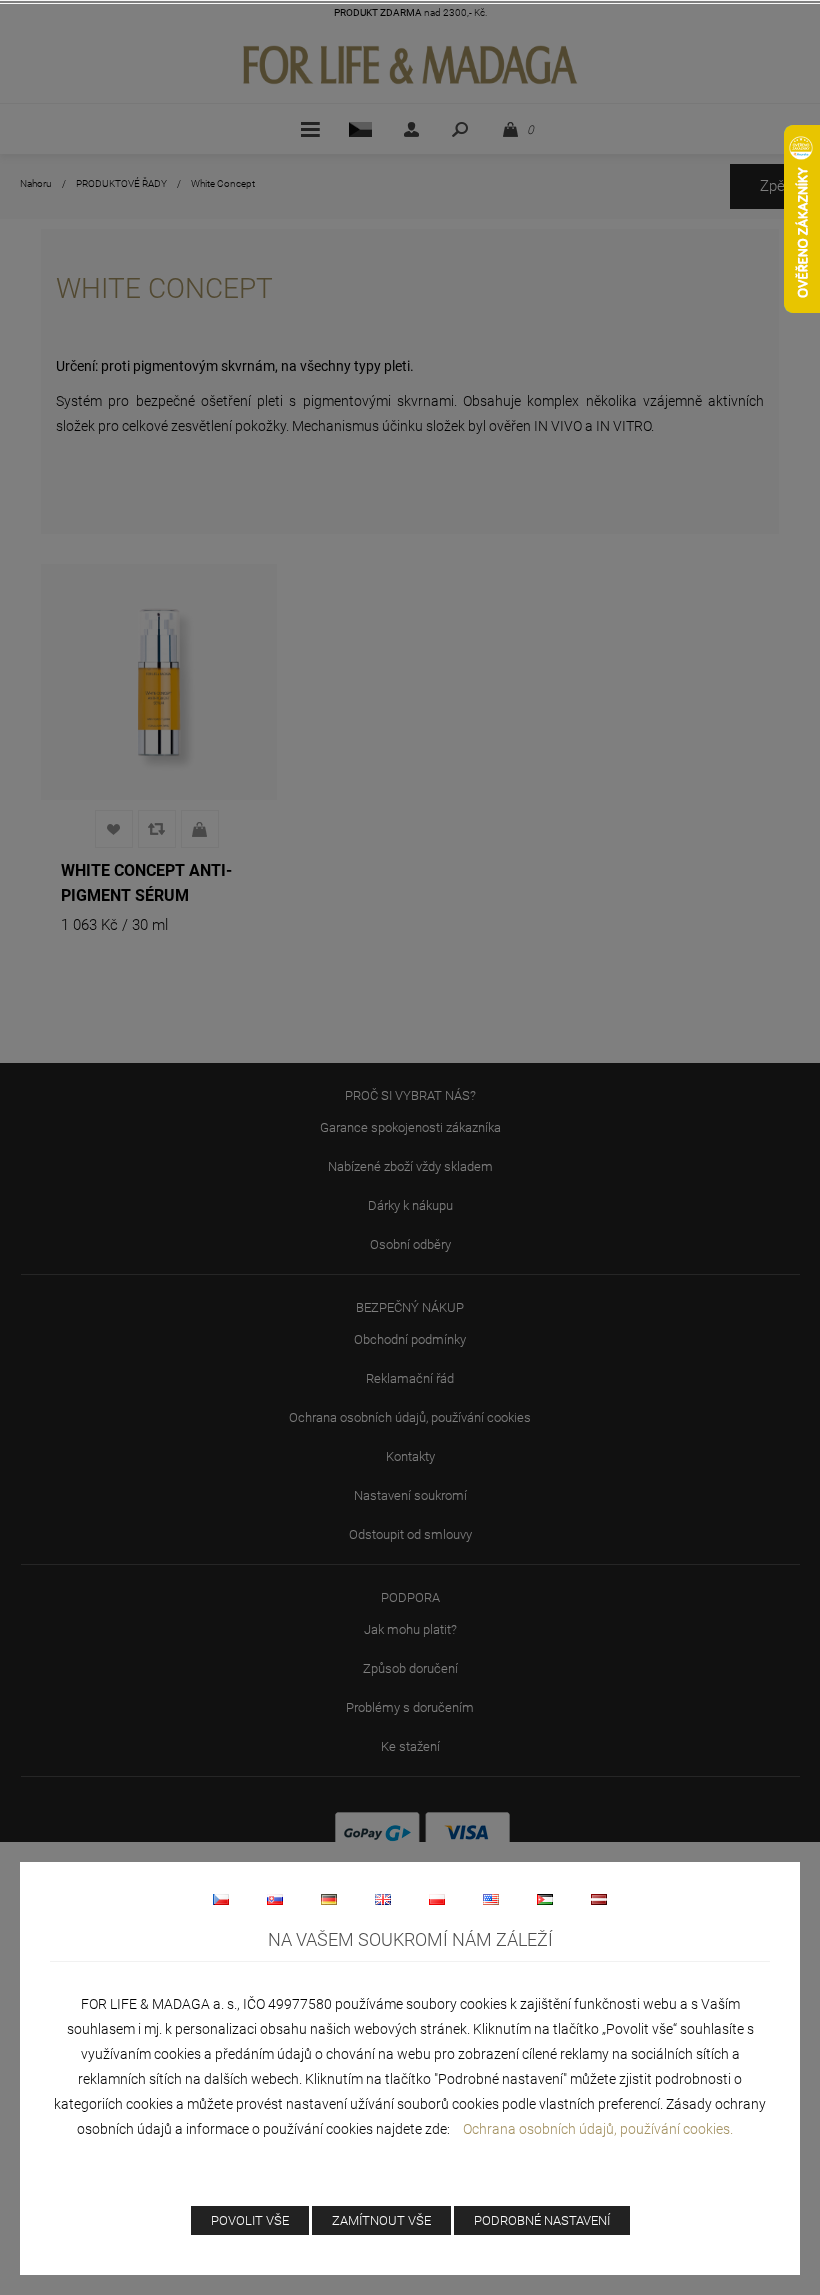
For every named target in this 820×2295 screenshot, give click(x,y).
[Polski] (437, 1899)
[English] (383, 1899)
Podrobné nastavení (542, 2220)
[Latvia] (599, 1899)
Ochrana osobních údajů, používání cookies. (598, 2129)
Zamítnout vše (381, 2220)
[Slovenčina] (275, 1899)
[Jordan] (545, 1899)
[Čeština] (221, 1899)
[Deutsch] (329, 1899)
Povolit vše (250, 2220)
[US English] (491, 1899)
